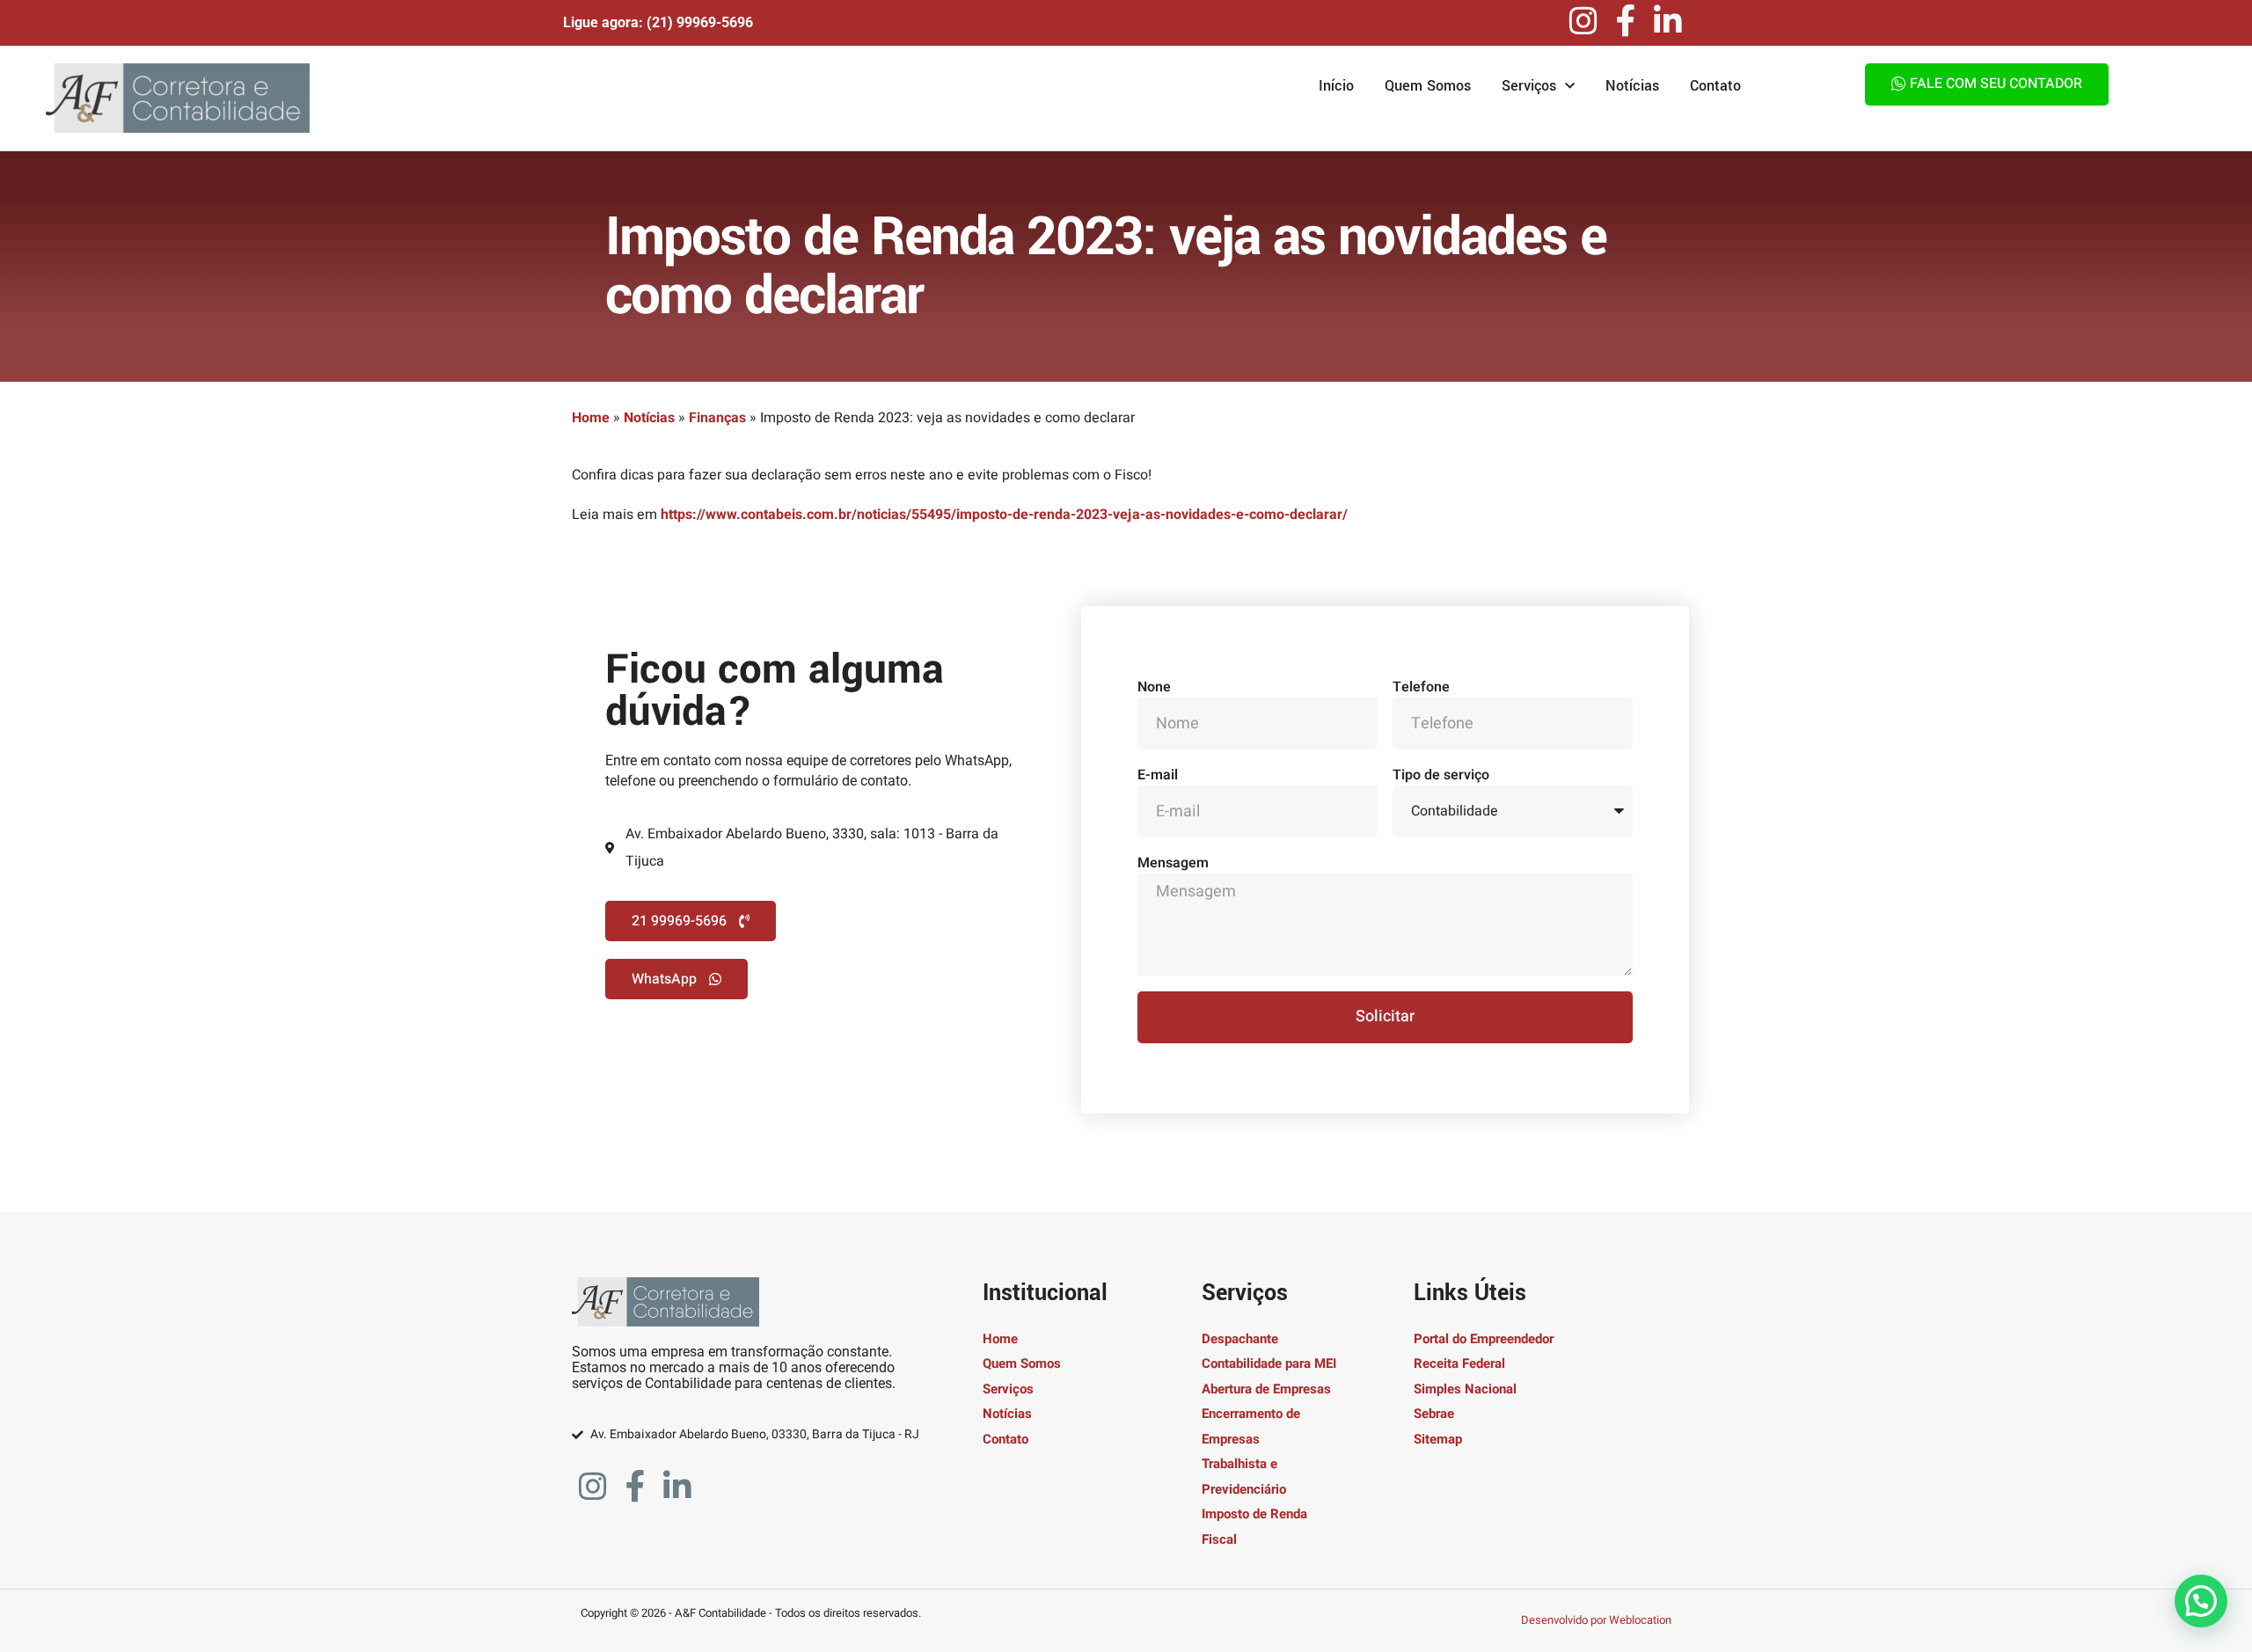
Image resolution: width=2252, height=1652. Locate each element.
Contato (1715, 86)
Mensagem (1173, 863)
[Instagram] (1583, 21)
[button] (2201, 1601)
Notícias (1632, 86)
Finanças (717, 418)
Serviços (1529, 86)
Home (591, 418)
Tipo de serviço (1441, 775)
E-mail (1158, 775)
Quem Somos (1428, 86)
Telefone (1421, 687)
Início (1336, 86)
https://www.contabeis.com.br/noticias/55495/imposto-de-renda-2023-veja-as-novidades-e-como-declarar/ (1004, 515)
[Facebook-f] (1626, 21)
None (1154, 687)
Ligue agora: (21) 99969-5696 (658, 22)
